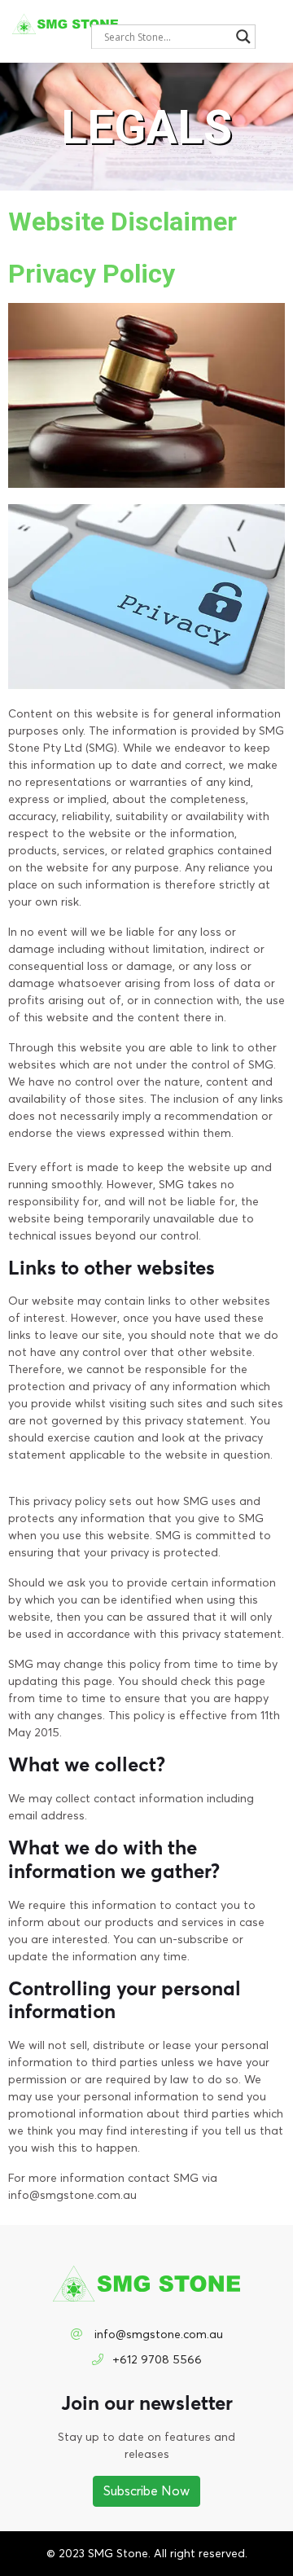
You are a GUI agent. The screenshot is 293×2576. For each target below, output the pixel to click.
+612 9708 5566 (157, 2360)
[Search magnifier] (243, 37)
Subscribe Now (146, 2491)
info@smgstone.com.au (157, 2335)
